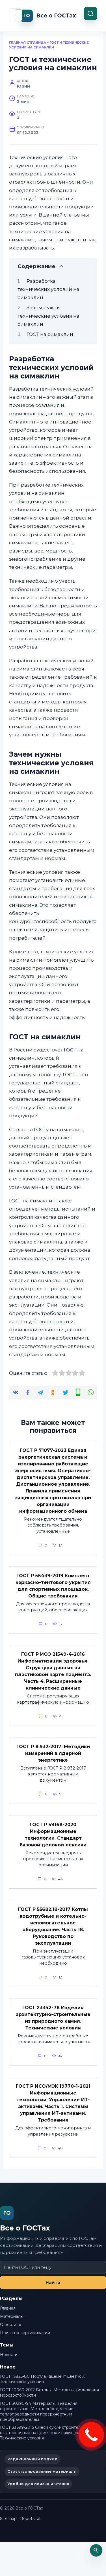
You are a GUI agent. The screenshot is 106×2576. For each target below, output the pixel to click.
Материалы (12, 2316)
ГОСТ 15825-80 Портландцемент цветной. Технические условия (43, 2379)
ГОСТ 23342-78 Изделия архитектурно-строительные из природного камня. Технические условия (53, 2017)
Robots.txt (30, 2519)
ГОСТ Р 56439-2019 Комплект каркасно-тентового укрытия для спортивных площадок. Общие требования (53, 1586)
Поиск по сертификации (25, 2333)
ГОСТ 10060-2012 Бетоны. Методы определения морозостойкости (49, 2393)
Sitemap (8, 2519)
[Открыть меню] (16, 15)
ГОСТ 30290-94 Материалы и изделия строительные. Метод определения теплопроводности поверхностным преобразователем (39, 2411)
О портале (11, 2325)
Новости (9, 2355)
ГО (7, 2213)
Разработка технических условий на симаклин (48, 289)
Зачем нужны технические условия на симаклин (48, 316)
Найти (53, 2282)
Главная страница (28, 43)
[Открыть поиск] (96, 2550)
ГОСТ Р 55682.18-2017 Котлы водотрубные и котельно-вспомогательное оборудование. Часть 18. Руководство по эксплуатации (53, 1926)
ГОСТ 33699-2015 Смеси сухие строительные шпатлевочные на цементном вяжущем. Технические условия (45, 2433)
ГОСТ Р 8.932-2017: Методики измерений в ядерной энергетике (53, 1753)
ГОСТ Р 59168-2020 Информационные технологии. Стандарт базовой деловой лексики (53, 1834)
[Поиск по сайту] (90, 14)
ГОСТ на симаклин (50, 334)
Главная (8, 2308)
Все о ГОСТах (56, 16)
